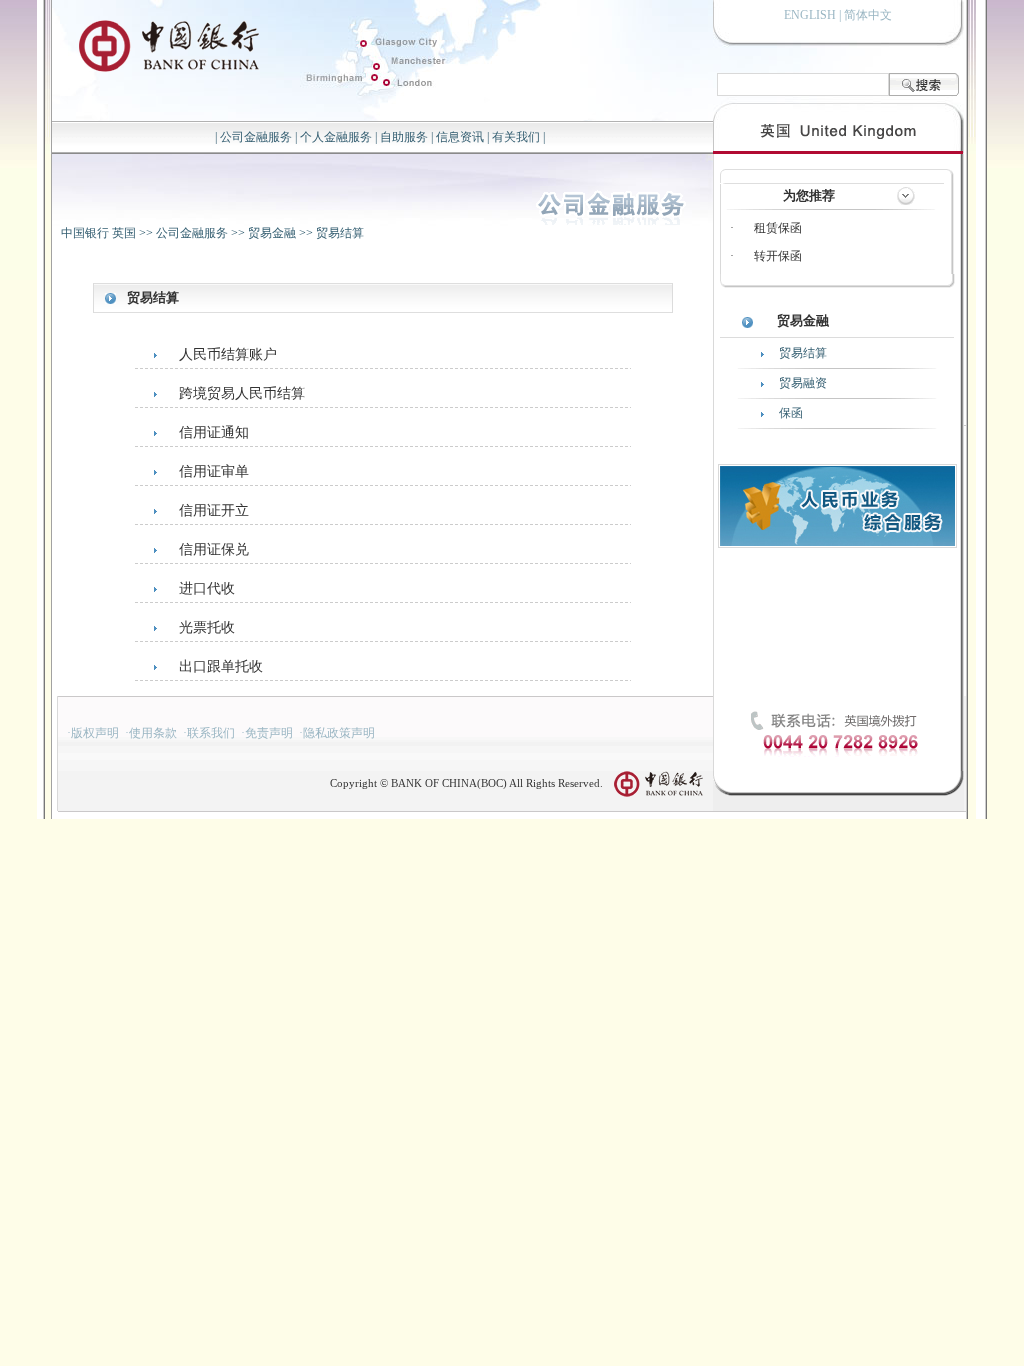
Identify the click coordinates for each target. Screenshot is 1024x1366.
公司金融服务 (256, 137)
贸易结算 (340, 233)
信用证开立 (214, 510)
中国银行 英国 (98, 233)
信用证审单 (214, 471)
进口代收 (207, 588)
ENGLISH (810, 15)
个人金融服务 (336, 137)
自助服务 (404, 137)
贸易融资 (803, 383)
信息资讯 (460, 137)
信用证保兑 (214, 549)
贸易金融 (272, 233)
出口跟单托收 (221, 666)
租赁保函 (778, 228)
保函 (791, 413)
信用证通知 (214, 432)
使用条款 (153, 733)
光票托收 (207, 627)
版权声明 (95, 733)
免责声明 (269, 733)
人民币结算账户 (228, 354)
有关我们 (516, 137)
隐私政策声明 (339, 733)
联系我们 (211, 733)
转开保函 (778, 256)
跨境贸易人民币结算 (242, 393)
